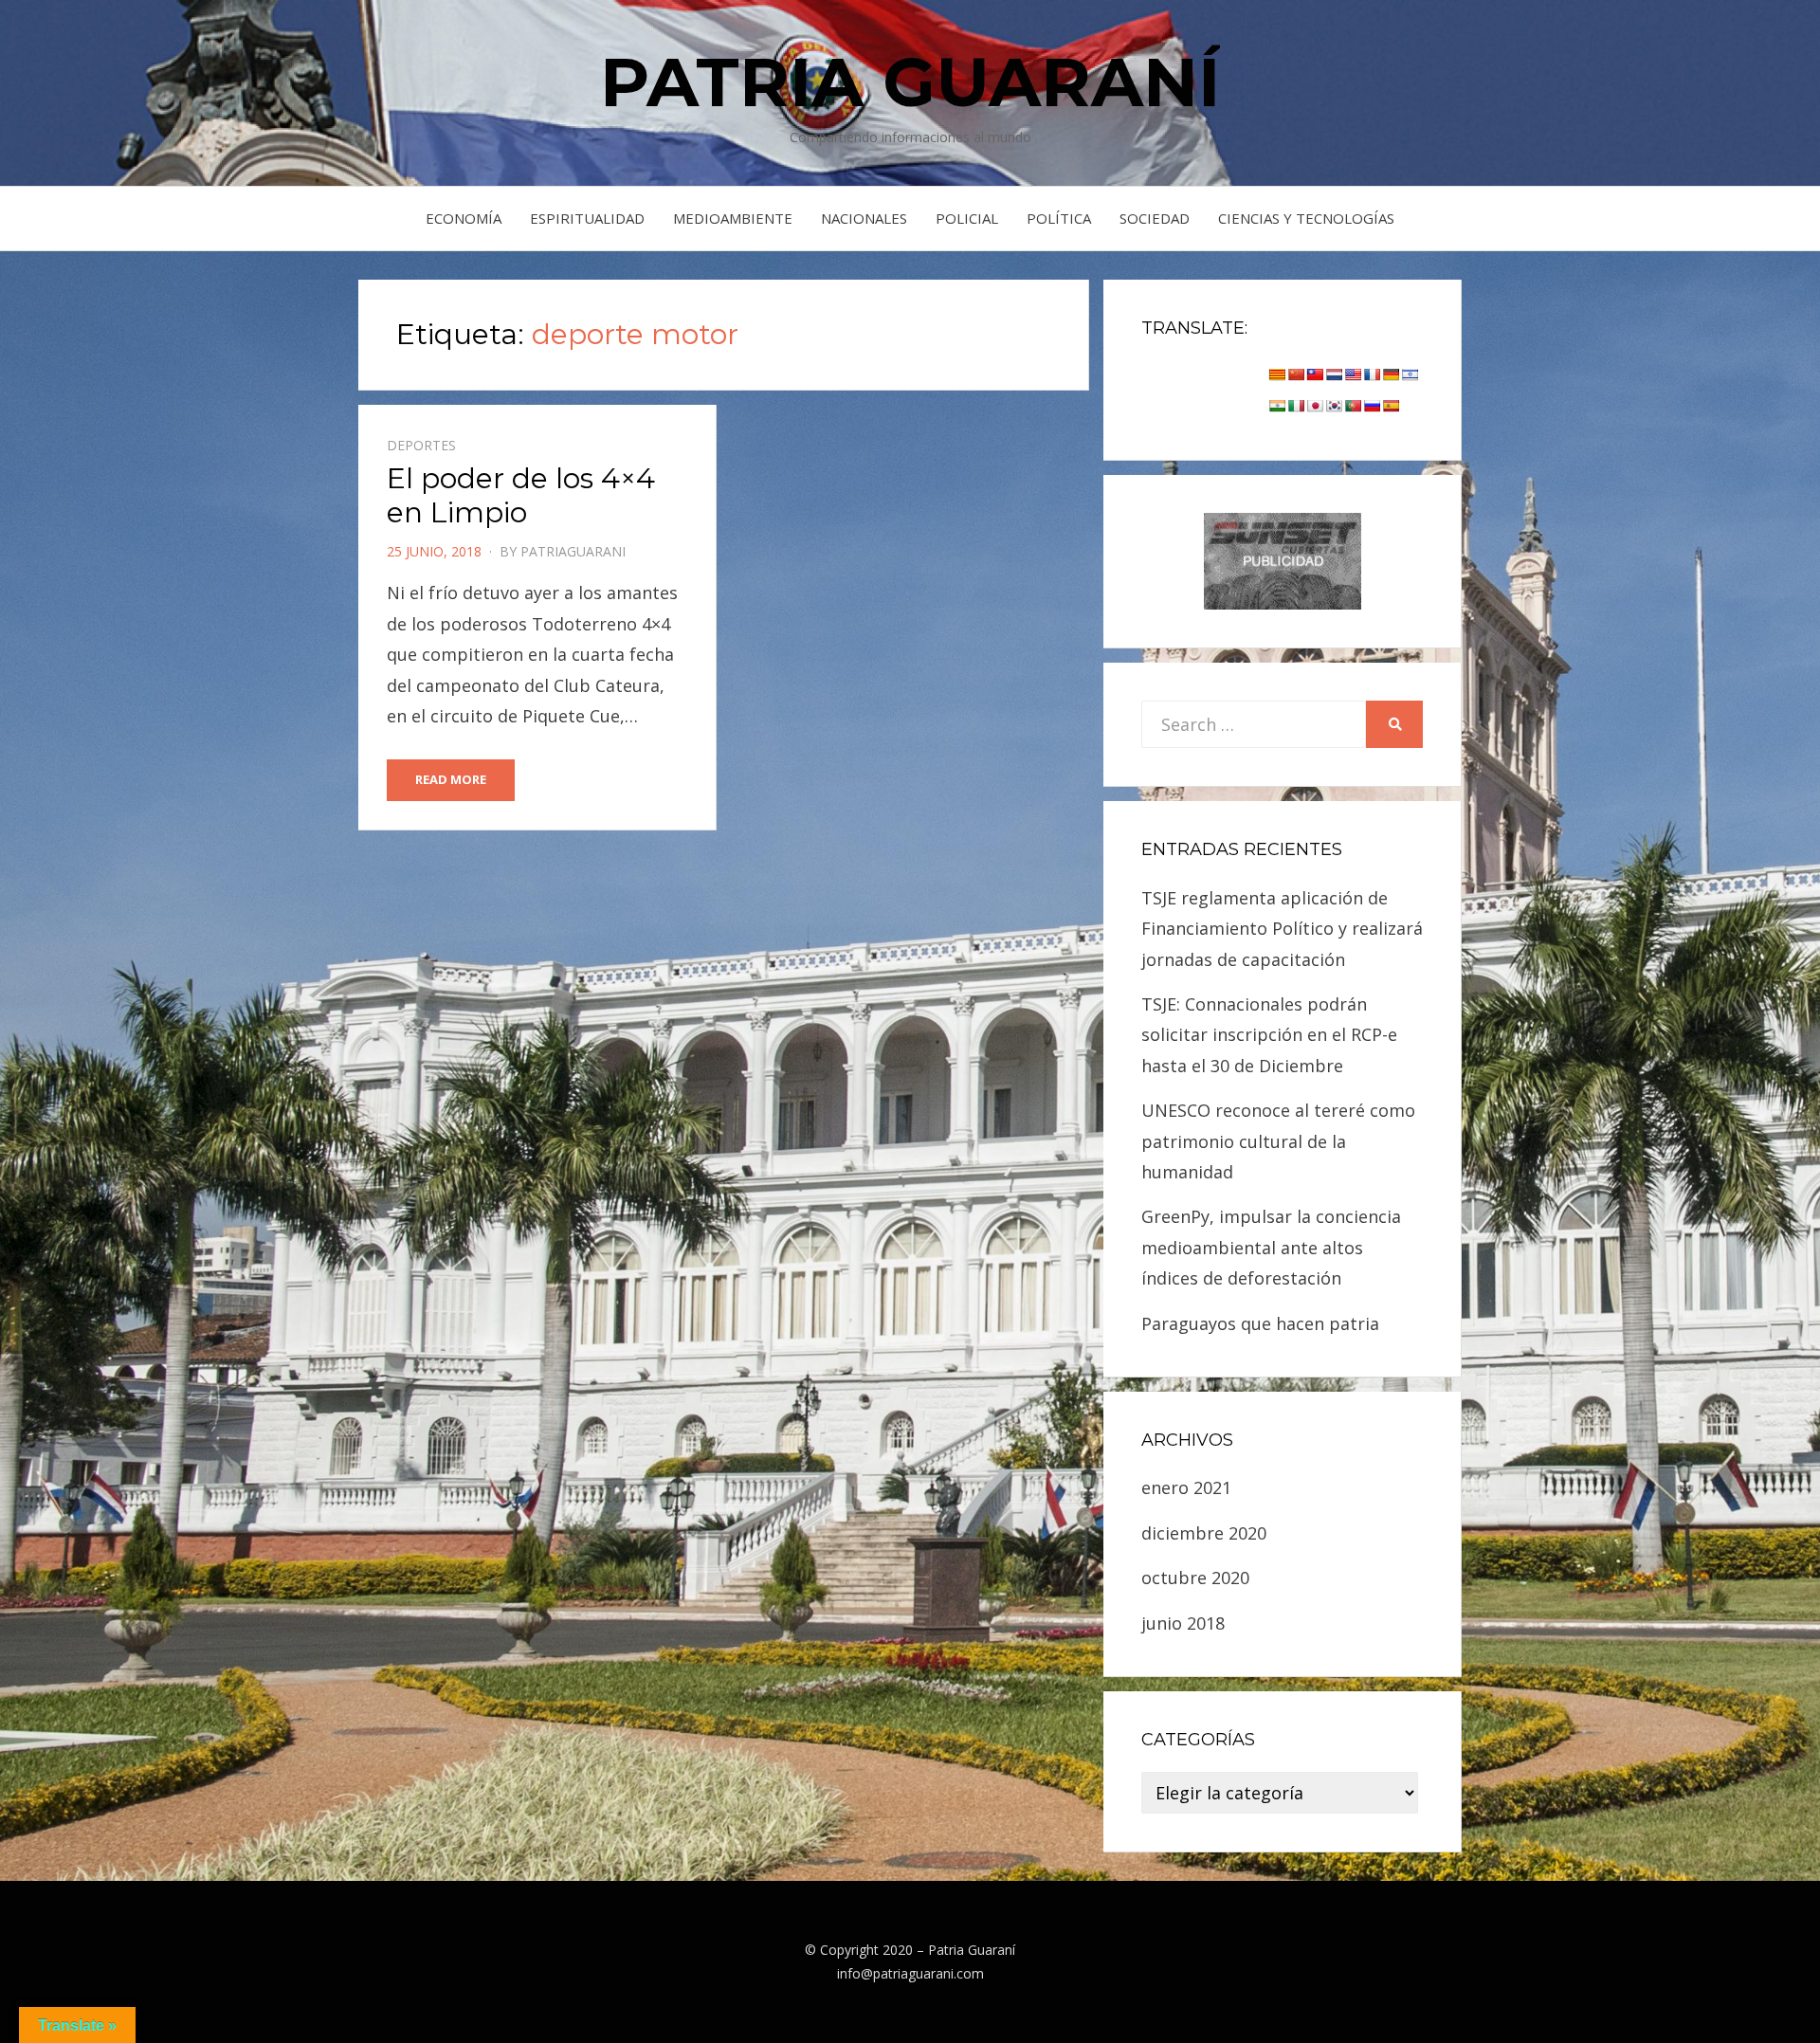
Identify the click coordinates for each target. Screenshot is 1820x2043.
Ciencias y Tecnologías (1306, 218)
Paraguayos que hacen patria (1260, 1323)
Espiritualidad (587, 218)
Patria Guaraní (910, 82)
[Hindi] (1277, 406)
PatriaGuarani (573, 551)
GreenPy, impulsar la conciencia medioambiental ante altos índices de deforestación (1271, 1247)
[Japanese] (1315, 406)
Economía (464, 218)
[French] (1372, 374)
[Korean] (1334, 406)
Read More (451, 779)
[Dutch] (1334, 374)
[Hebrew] (1410, 374)
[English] (1353, 374)
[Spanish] (1391, 406)
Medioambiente (733, 218)
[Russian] (1372, 406)
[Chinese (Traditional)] (1315, 374)
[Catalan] (1277, 374)
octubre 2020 (1195, 1578)
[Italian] (1296, 406)
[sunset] (1283, 559)
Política (1059, 218)
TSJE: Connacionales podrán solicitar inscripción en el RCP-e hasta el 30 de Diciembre (1269, 1035)
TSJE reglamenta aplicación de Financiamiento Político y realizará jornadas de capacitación (1282, 929)
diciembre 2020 (1204, 1533)
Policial (967, 218)
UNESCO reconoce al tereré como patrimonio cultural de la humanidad (1278, 1141)
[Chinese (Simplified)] (1296, 374)
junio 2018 (1183, 1623)
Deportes (421, 445)
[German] (1391, 374)
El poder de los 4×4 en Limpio (521, 495)
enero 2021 (1186, 1487)
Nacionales (864, 218)
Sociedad (1155, 218)
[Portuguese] (1353, 406)
